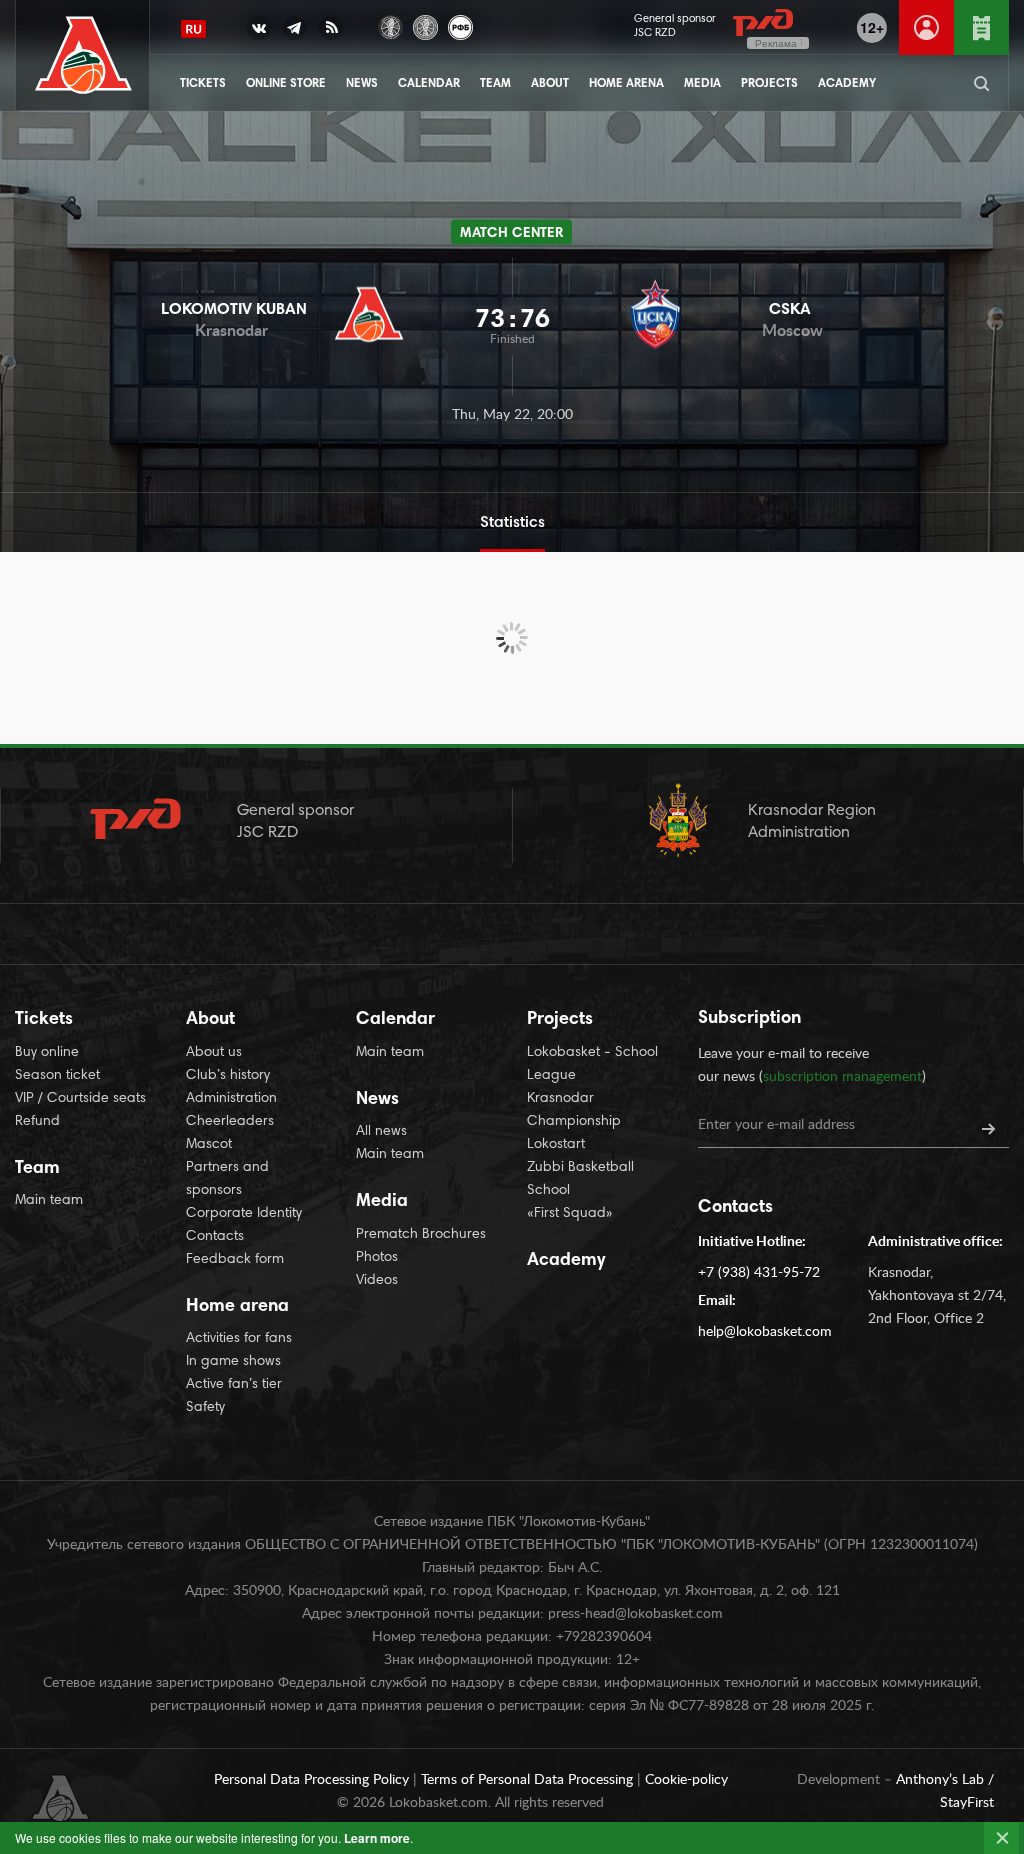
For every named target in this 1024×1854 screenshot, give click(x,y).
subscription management (842, 1077)
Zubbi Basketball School (580, 1179)
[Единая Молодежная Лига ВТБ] (425, 25)
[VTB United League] (390, 25)
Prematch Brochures (421, 1235)
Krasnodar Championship (574, 1110)
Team (495, 84)
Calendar (429, 84)
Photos (377, 1258)
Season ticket (57, 1076)
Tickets (203, 84)
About (550, 84)
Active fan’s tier (234, 1385)
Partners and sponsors (227, 1179)
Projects (769, 84)
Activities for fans (239, 1339)
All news (381, 1132)
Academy (847, 84)
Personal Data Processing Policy (313, 1780)
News (362, 84)
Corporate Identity (244, 1214)
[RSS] (331, 32)
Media (702, 84)
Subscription (749, 1019)
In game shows (233, 1362)
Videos (377, 1281)
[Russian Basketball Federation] (460, 25)
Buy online (47, 1053)
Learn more (377, 1838)
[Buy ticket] (981, 27)
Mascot (209, 1145)
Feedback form (235, 1260)
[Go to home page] (83, 55)
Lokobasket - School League (592, 1064)
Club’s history (228, 1076)
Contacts (215, 1237)
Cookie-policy (686, 1780)
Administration (231, 1099)
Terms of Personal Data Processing (529, 1780)
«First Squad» (570, 1214)
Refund (37, 1122)
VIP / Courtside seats (80, 1099)
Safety (205, 1408)
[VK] (259, 32)
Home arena (626, 84)
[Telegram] (295, 32)
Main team (49, 1201)
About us (214, 1053)
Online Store (286, 84)
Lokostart (556, 1145)
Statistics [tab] (512, 523)
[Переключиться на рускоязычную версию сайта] (193, 29)
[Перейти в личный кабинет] (926, 27)
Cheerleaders (230, 1122)
